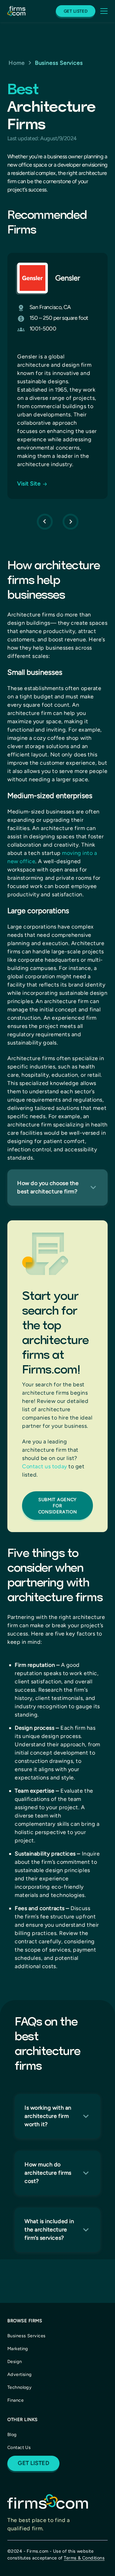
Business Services (59, 63)
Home (17, 63)
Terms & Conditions (84, 2558)
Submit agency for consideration (58, 1506)
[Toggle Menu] (102, 11)
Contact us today (45, 1466)
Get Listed (76, 11)
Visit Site (29, 484)
